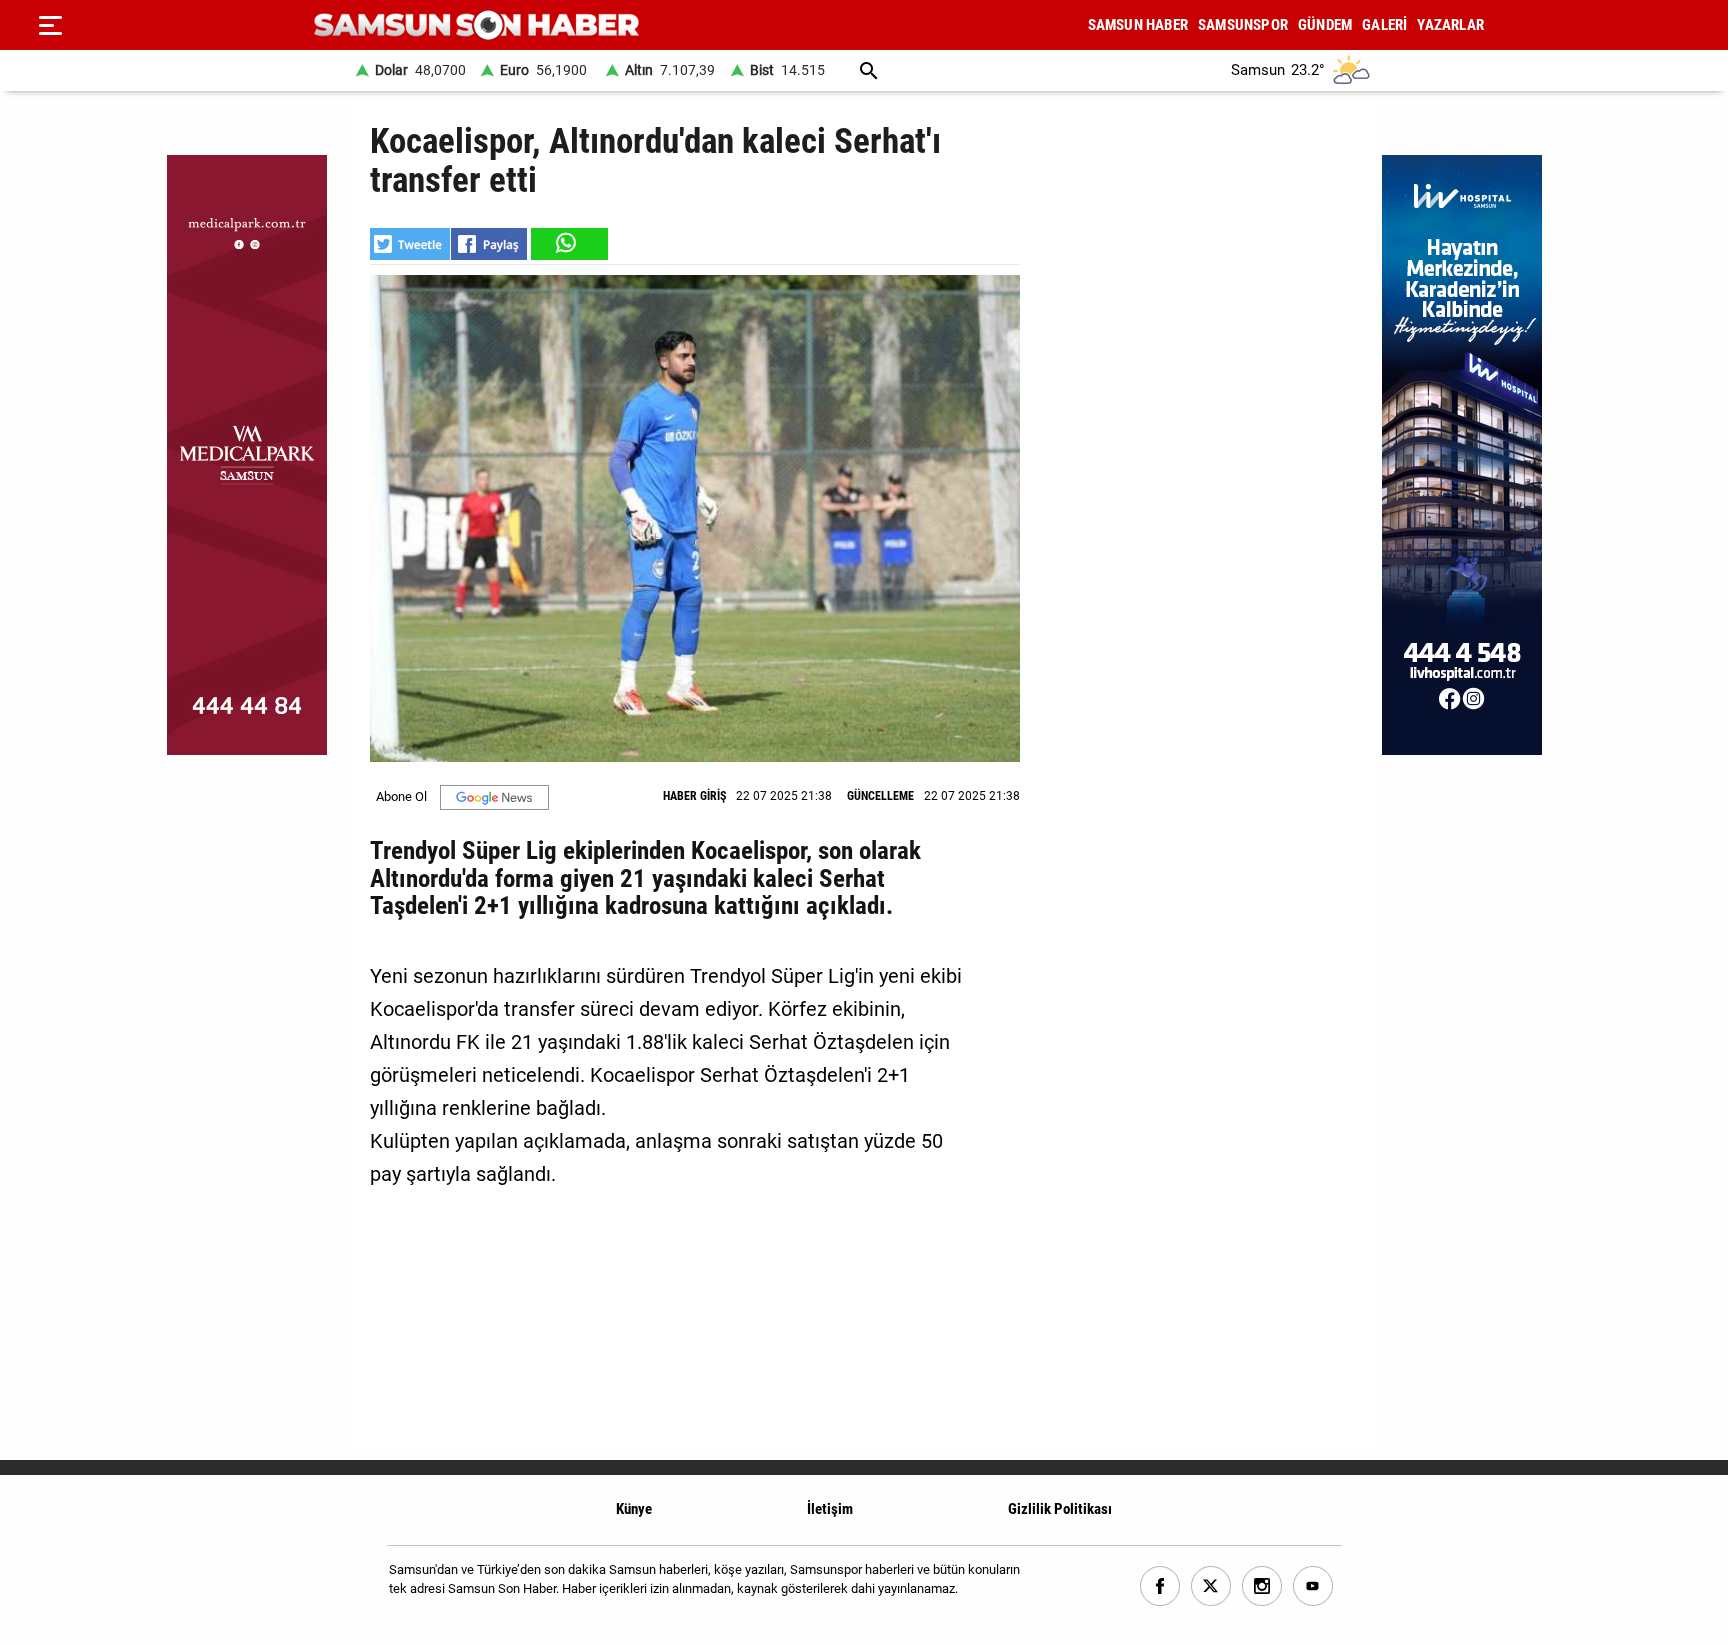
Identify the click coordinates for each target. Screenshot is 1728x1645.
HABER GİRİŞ (694, 796)
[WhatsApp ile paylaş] (568, 244)
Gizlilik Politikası (1060, 1509)
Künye (634, 1509)
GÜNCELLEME (880, 796)
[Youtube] (1313, 1586)
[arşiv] (869, 70)
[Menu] (50, 25)
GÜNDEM (1325, 25)
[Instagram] (1262, 1586)
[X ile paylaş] (410, 244)
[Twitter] (1211, 1586)
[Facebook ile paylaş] (489, 244)
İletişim (830, 1509)
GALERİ (1384, 25)
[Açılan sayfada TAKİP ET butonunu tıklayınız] (494, 797)
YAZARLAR (1450, 25)
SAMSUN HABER (1138, 25)
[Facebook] (1160, 1586)
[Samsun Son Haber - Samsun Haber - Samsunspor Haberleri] (476, 25)
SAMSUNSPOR (1243, 25)
